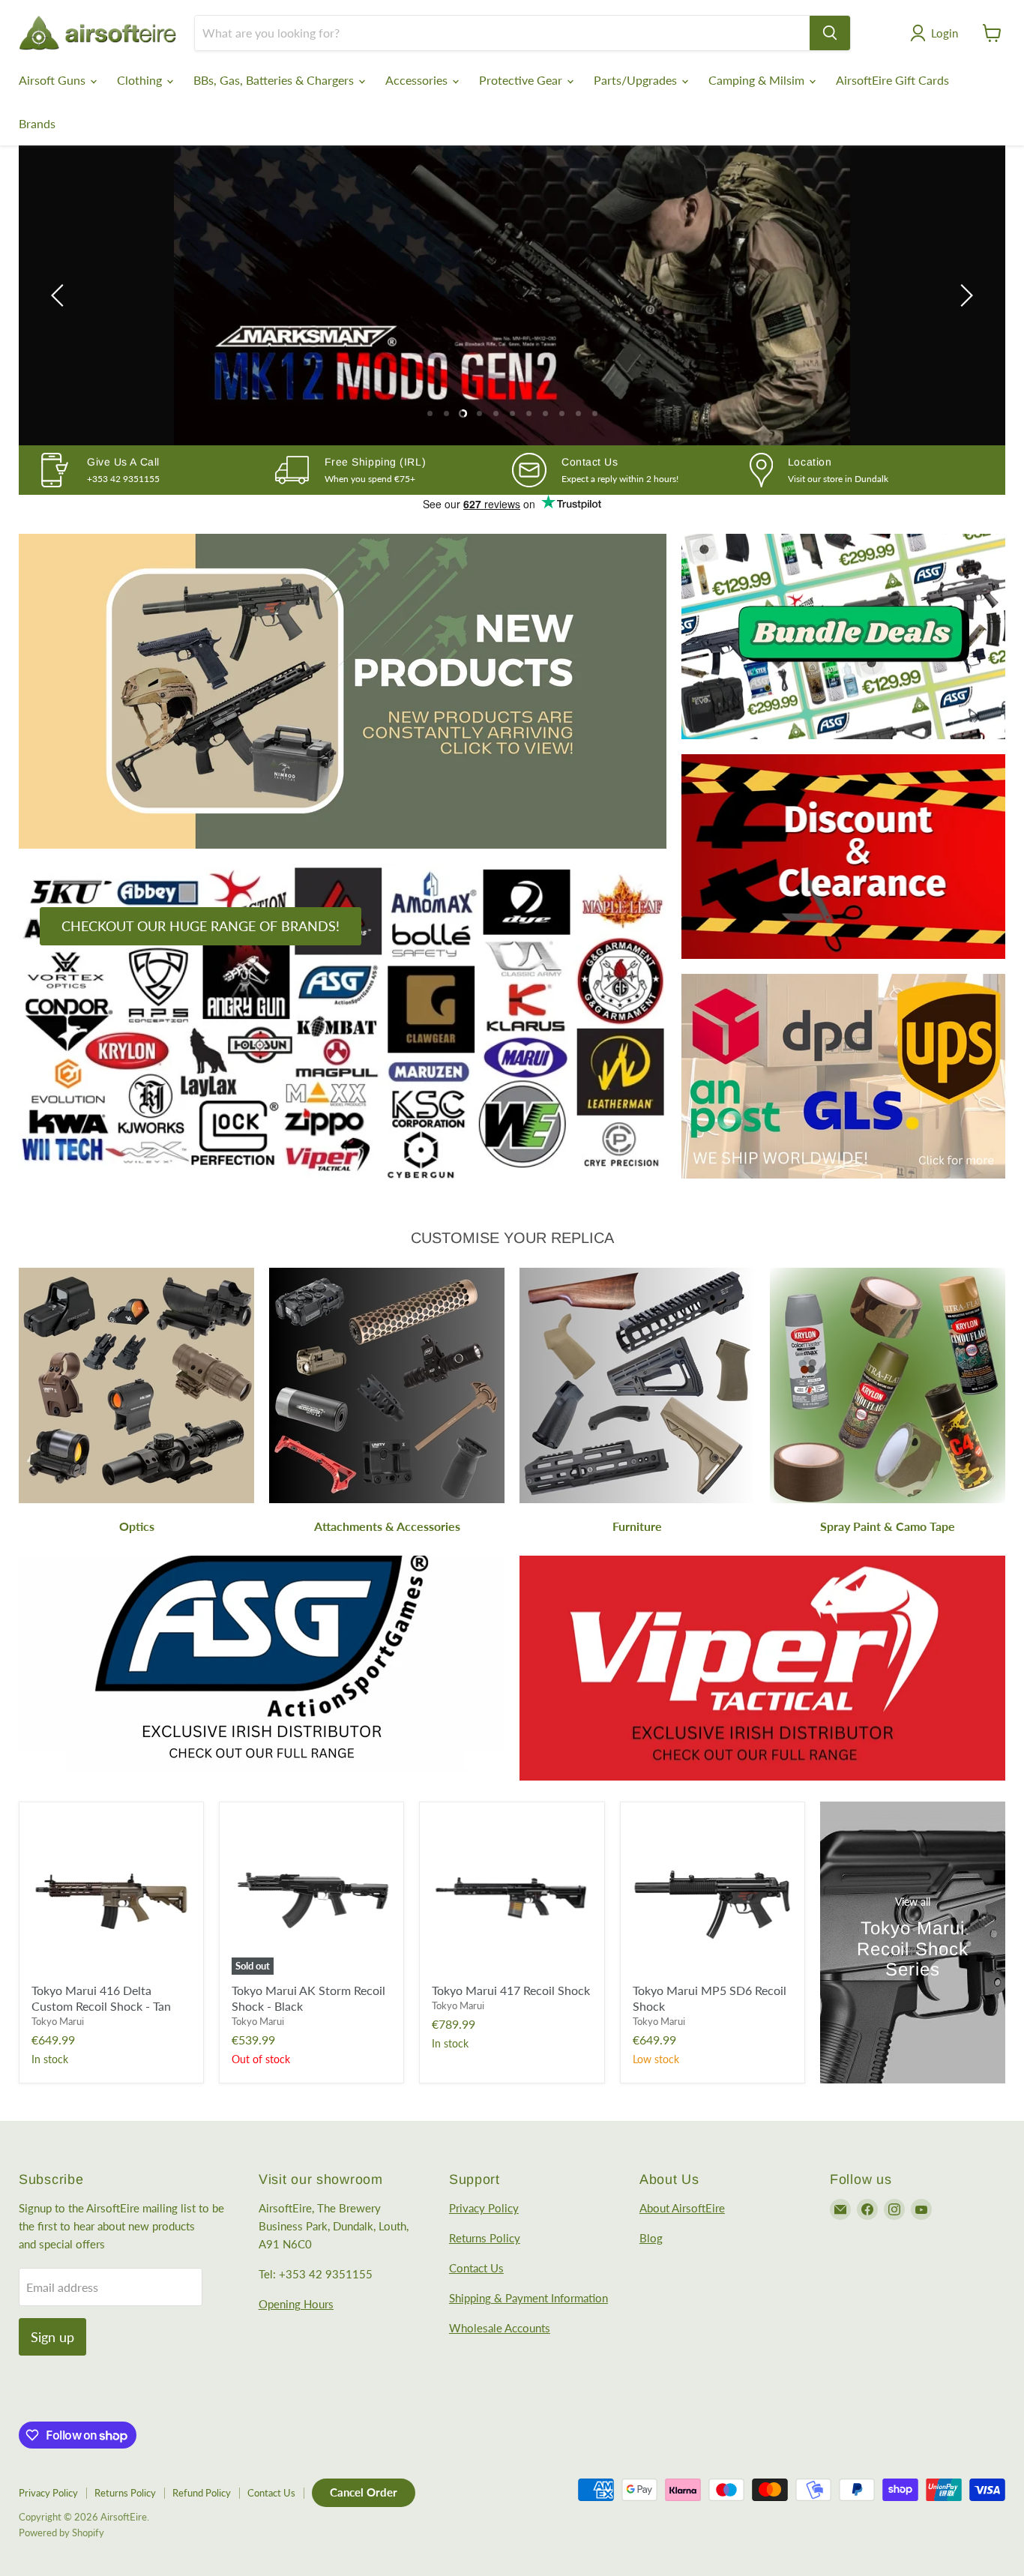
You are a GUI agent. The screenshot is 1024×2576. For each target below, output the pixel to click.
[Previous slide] (60, 295)
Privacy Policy (484, 2208)
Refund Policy (202, 2493)
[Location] (868, 470)
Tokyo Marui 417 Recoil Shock (511, 1990)
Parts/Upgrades (637, 80)
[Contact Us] (631, 470)
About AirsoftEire (682, 2208)
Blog (651, 2238)
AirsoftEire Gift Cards (892, 80)
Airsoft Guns (54, 80)
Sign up (52, 2337)
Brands (37, 123)
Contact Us (476, 2268)
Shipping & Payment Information (528, 2298)
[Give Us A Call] (156, 470)
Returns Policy (485, 2238)
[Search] (830, 33)
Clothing (141, 80)
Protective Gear (522, 80)
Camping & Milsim (758, 80)
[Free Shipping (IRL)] (394, 470)
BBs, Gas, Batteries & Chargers (275, 80)
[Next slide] (964, 295)
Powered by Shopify (61, 2533)
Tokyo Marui (58, 2021)
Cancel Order (364, 2492)
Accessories (418, 80)
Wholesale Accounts (500, 2328)
